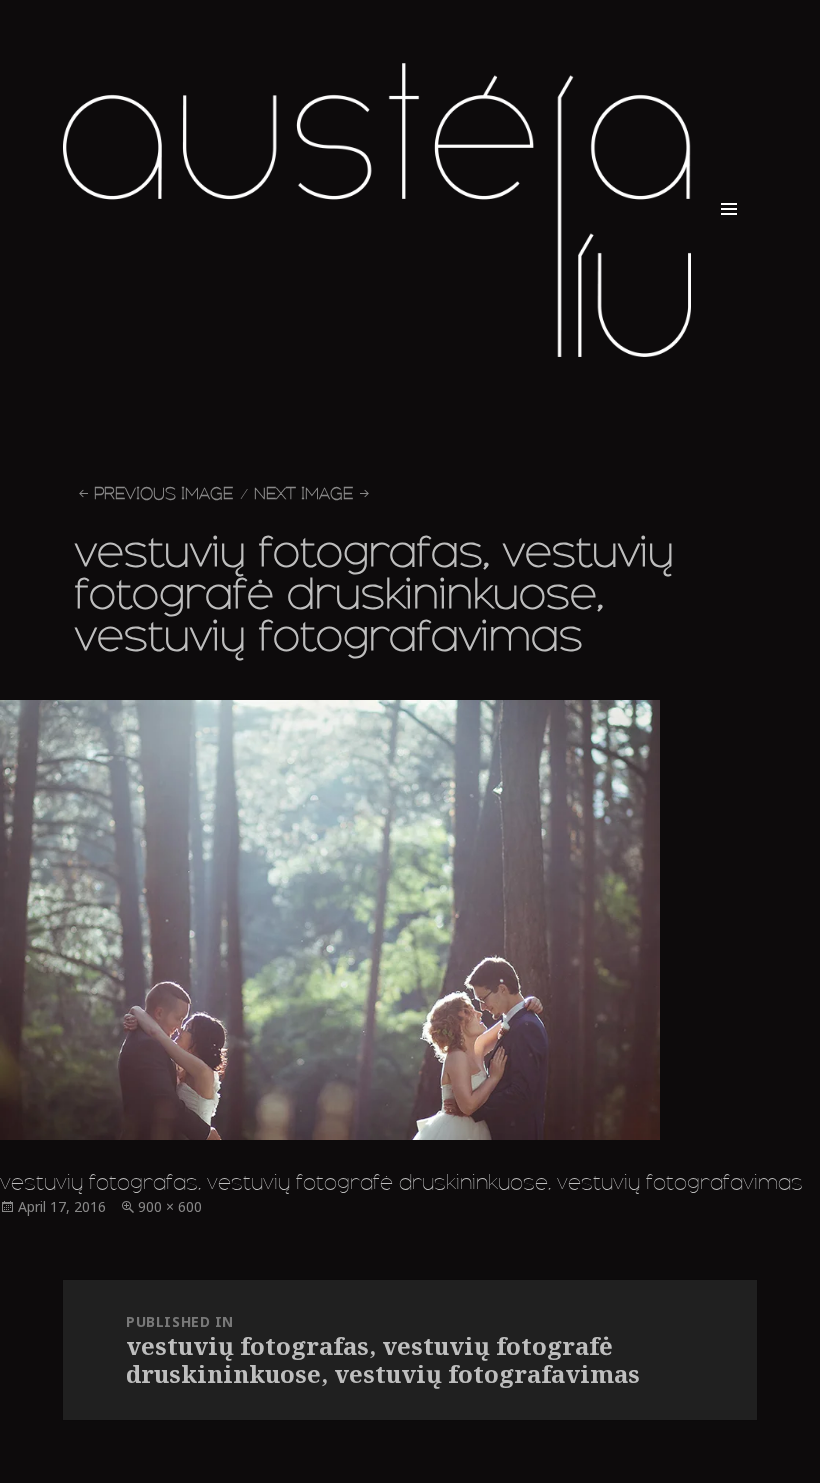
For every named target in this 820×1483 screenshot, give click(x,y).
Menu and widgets (729, 237)
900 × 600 (170, 1206)
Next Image (303, 493)
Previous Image (163, 493)
